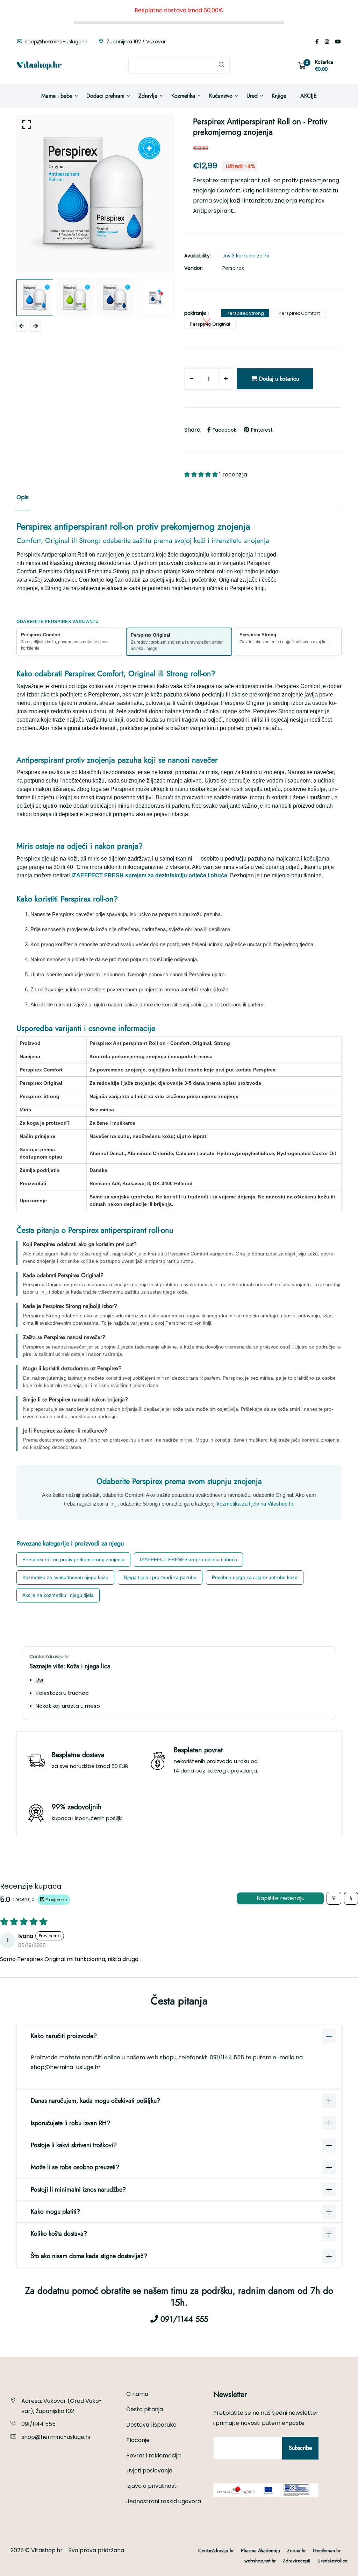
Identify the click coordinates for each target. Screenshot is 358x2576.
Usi (39, 1680)
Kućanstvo (221, 96)
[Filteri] (334, 1898)
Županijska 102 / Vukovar (135, 42)
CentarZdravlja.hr (216, 2550)
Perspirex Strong (245, 313)
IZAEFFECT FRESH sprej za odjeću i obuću (188, 1559)
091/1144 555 (228, 2057)
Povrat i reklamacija (153, 2455)
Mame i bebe (57, 96)
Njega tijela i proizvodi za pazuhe (160, 1577)
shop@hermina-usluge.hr (56, 42)
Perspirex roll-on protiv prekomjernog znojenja (73, 1559)
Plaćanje (138, 2440)
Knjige (279, 96)
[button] (202, 475)
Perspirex (233, 268)
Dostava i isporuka (151, 2425)
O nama (137, 2394)
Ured (252, 96)
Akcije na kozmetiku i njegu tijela (58, 1595)
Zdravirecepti (297, 2561)
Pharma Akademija (260, 2550)
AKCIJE (309, 96)
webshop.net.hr (260, 2561)
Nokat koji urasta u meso (68, 1706)
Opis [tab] (23, 497)
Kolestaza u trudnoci (63, 1693)
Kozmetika (183, 96)
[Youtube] (338, 42)
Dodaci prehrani (105, 96)
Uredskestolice (332, 2561)
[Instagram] (327, 42)
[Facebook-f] (317, 42)
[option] (95, 193)
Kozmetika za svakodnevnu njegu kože (65, 1577)
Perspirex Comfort (299, 313)
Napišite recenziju (281, 1898)
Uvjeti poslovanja (149, 2471)
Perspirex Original (210, 324)
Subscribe (300, 2448)
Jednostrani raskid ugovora (164, 2501)
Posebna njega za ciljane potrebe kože (255, 1577)
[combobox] (179, 66)
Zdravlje (148, 96)
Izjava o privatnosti (152, 2486)
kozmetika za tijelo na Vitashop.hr (255, 1504)
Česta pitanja (145, 2409)
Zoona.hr (296, 2550)
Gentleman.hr (327, 2550)
